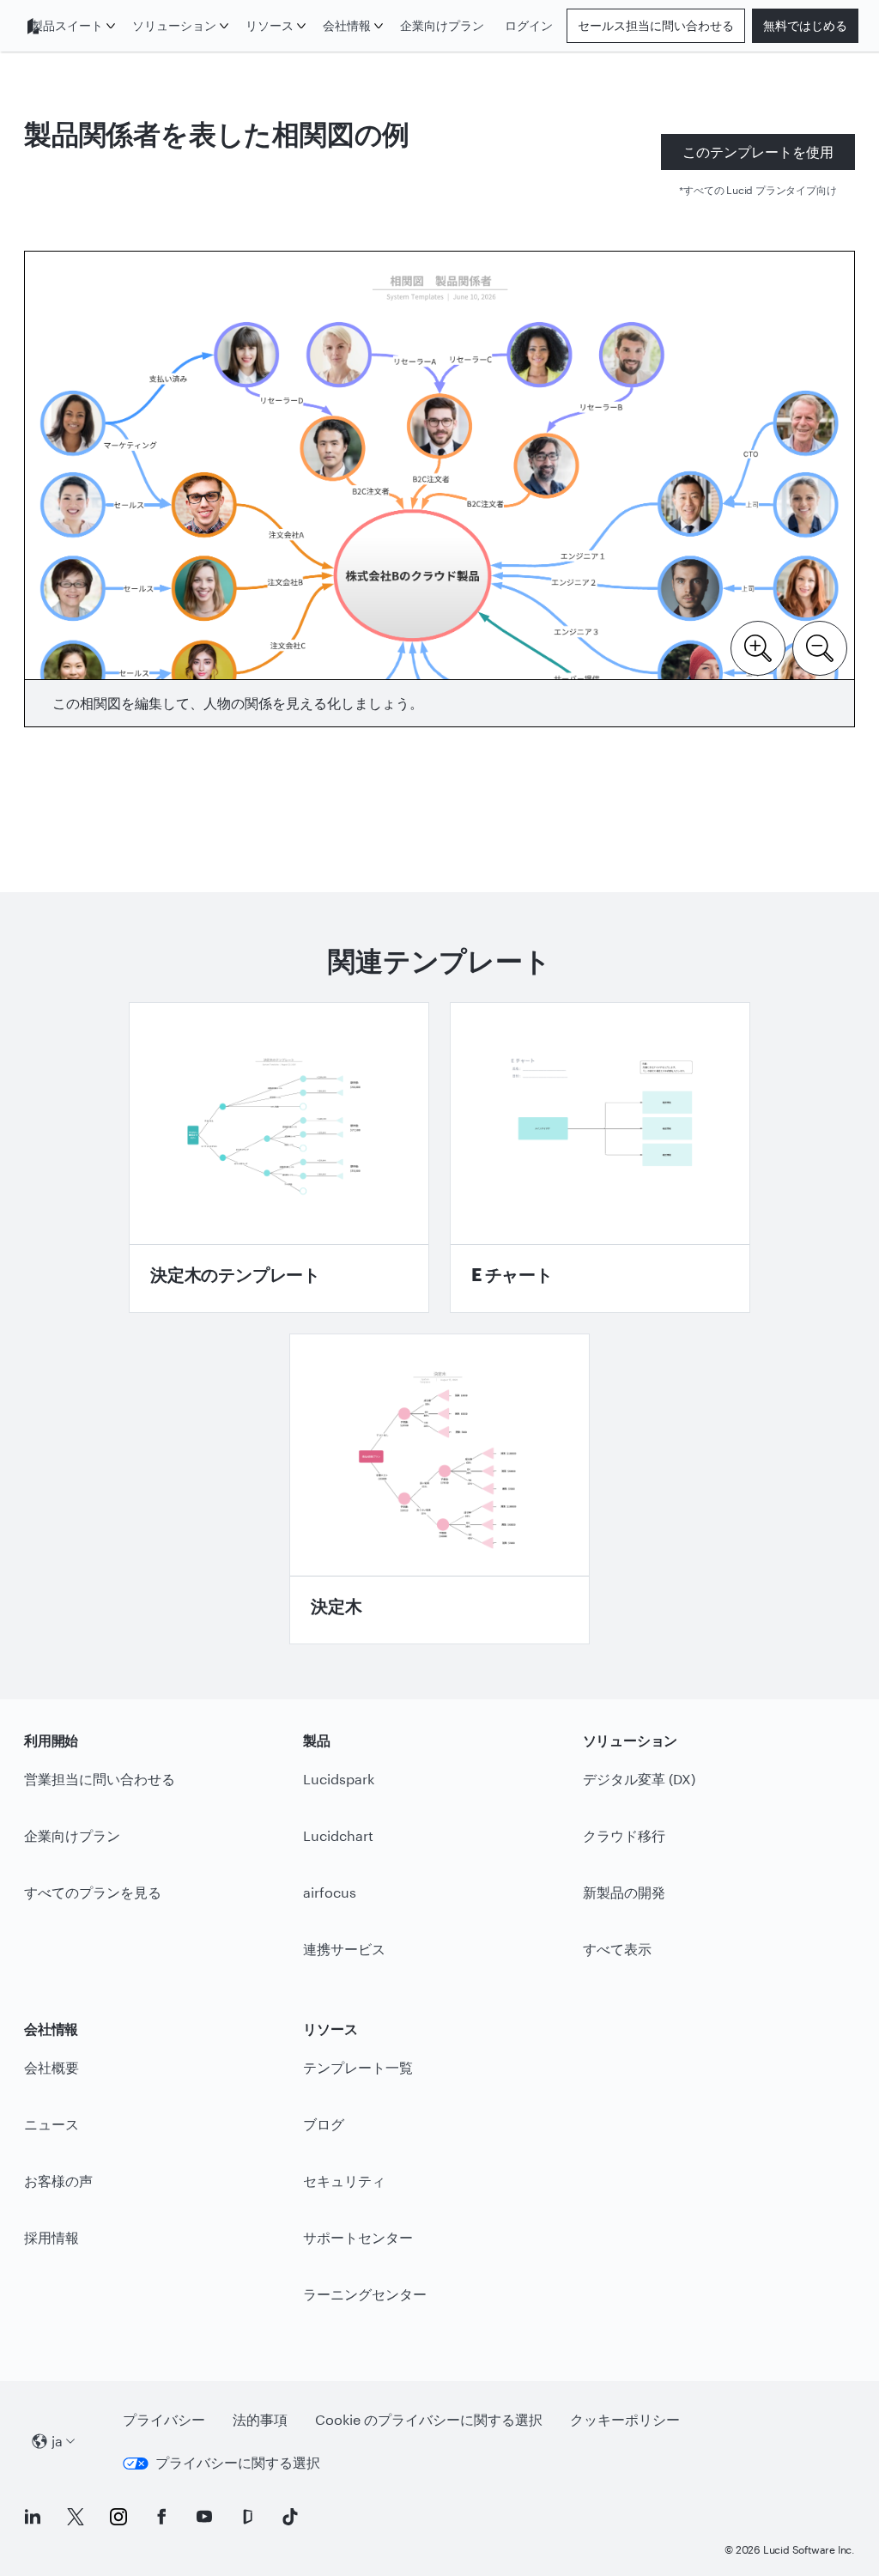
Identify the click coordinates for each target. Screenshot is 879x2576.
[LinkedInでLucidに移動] (33, 2517)
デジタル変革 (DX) (639, 1779)
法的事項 (260, 2419)
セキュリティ (344, 2181)
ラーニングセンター (365, 2294)
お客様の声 (58, 2181)
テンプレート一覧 (358, 2067)
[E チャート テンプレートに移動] (600, 1157)
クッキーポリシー (625, 2419)
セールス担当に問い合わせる (656, 25)
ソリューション (174, 25)
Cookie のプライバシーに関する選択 (429, 2419)
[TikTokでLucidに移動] (290, 2517)
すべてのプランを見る (93, 1892)
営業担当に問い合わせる (100, 1779)
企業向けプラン (442, 25)
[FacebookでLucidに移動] (161, 2517)
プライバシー (164, 2419)
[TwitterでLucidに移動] (76, 2517)
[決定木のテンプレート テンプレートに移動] (279, 1157)
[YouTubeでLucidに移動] (204, 2517)
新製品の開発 (624, 1892)
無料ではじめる (805, 25)
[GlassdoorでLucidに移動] (247, 2517)
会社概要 (52, 2067)
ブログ (324, 2124)
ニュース (52, 2124)
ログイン (529, 25)
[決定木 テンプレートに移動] (439, 1489)
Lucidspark (339, 1779)
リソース (270, 25)
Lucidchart (338, 1835)
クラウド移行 (624, 1835)
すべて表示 (617, 1949)
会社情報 (347, 25)
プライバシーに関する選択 (238, 2462)
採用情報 (52, 2237)
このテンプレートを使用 (758, 152)
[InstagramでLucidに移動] (118, 2517)
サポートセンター (358, 2237)
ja (57, 2441)
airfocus (330, 1892)
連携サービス (344, 1949)
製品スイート (67, 25)
